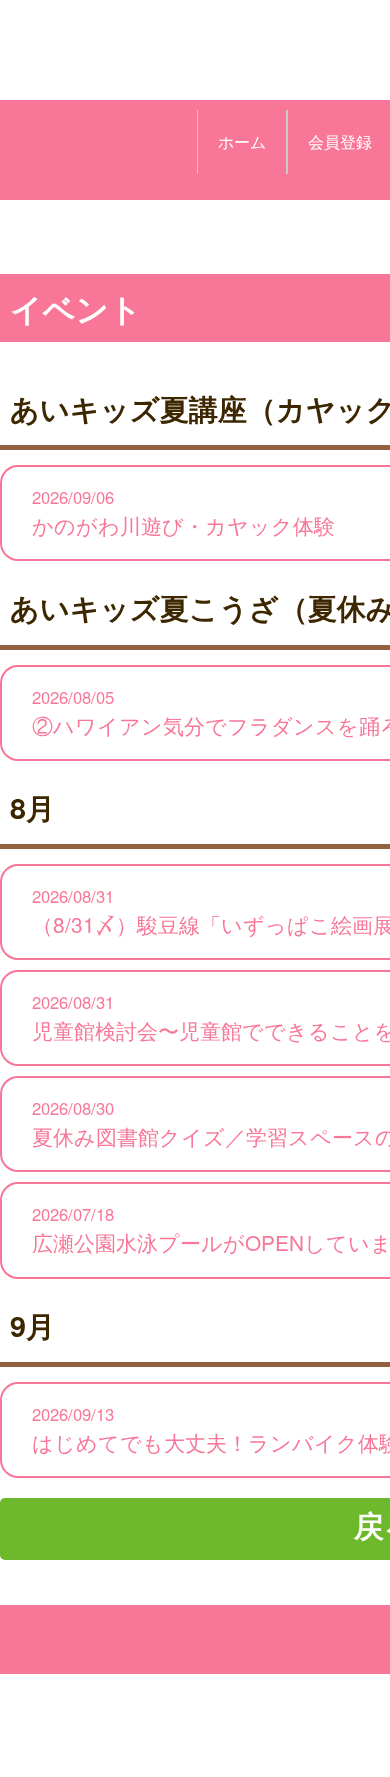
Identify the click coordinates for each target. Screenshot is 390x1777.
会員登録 (340, 141)
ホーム (242, 141)
